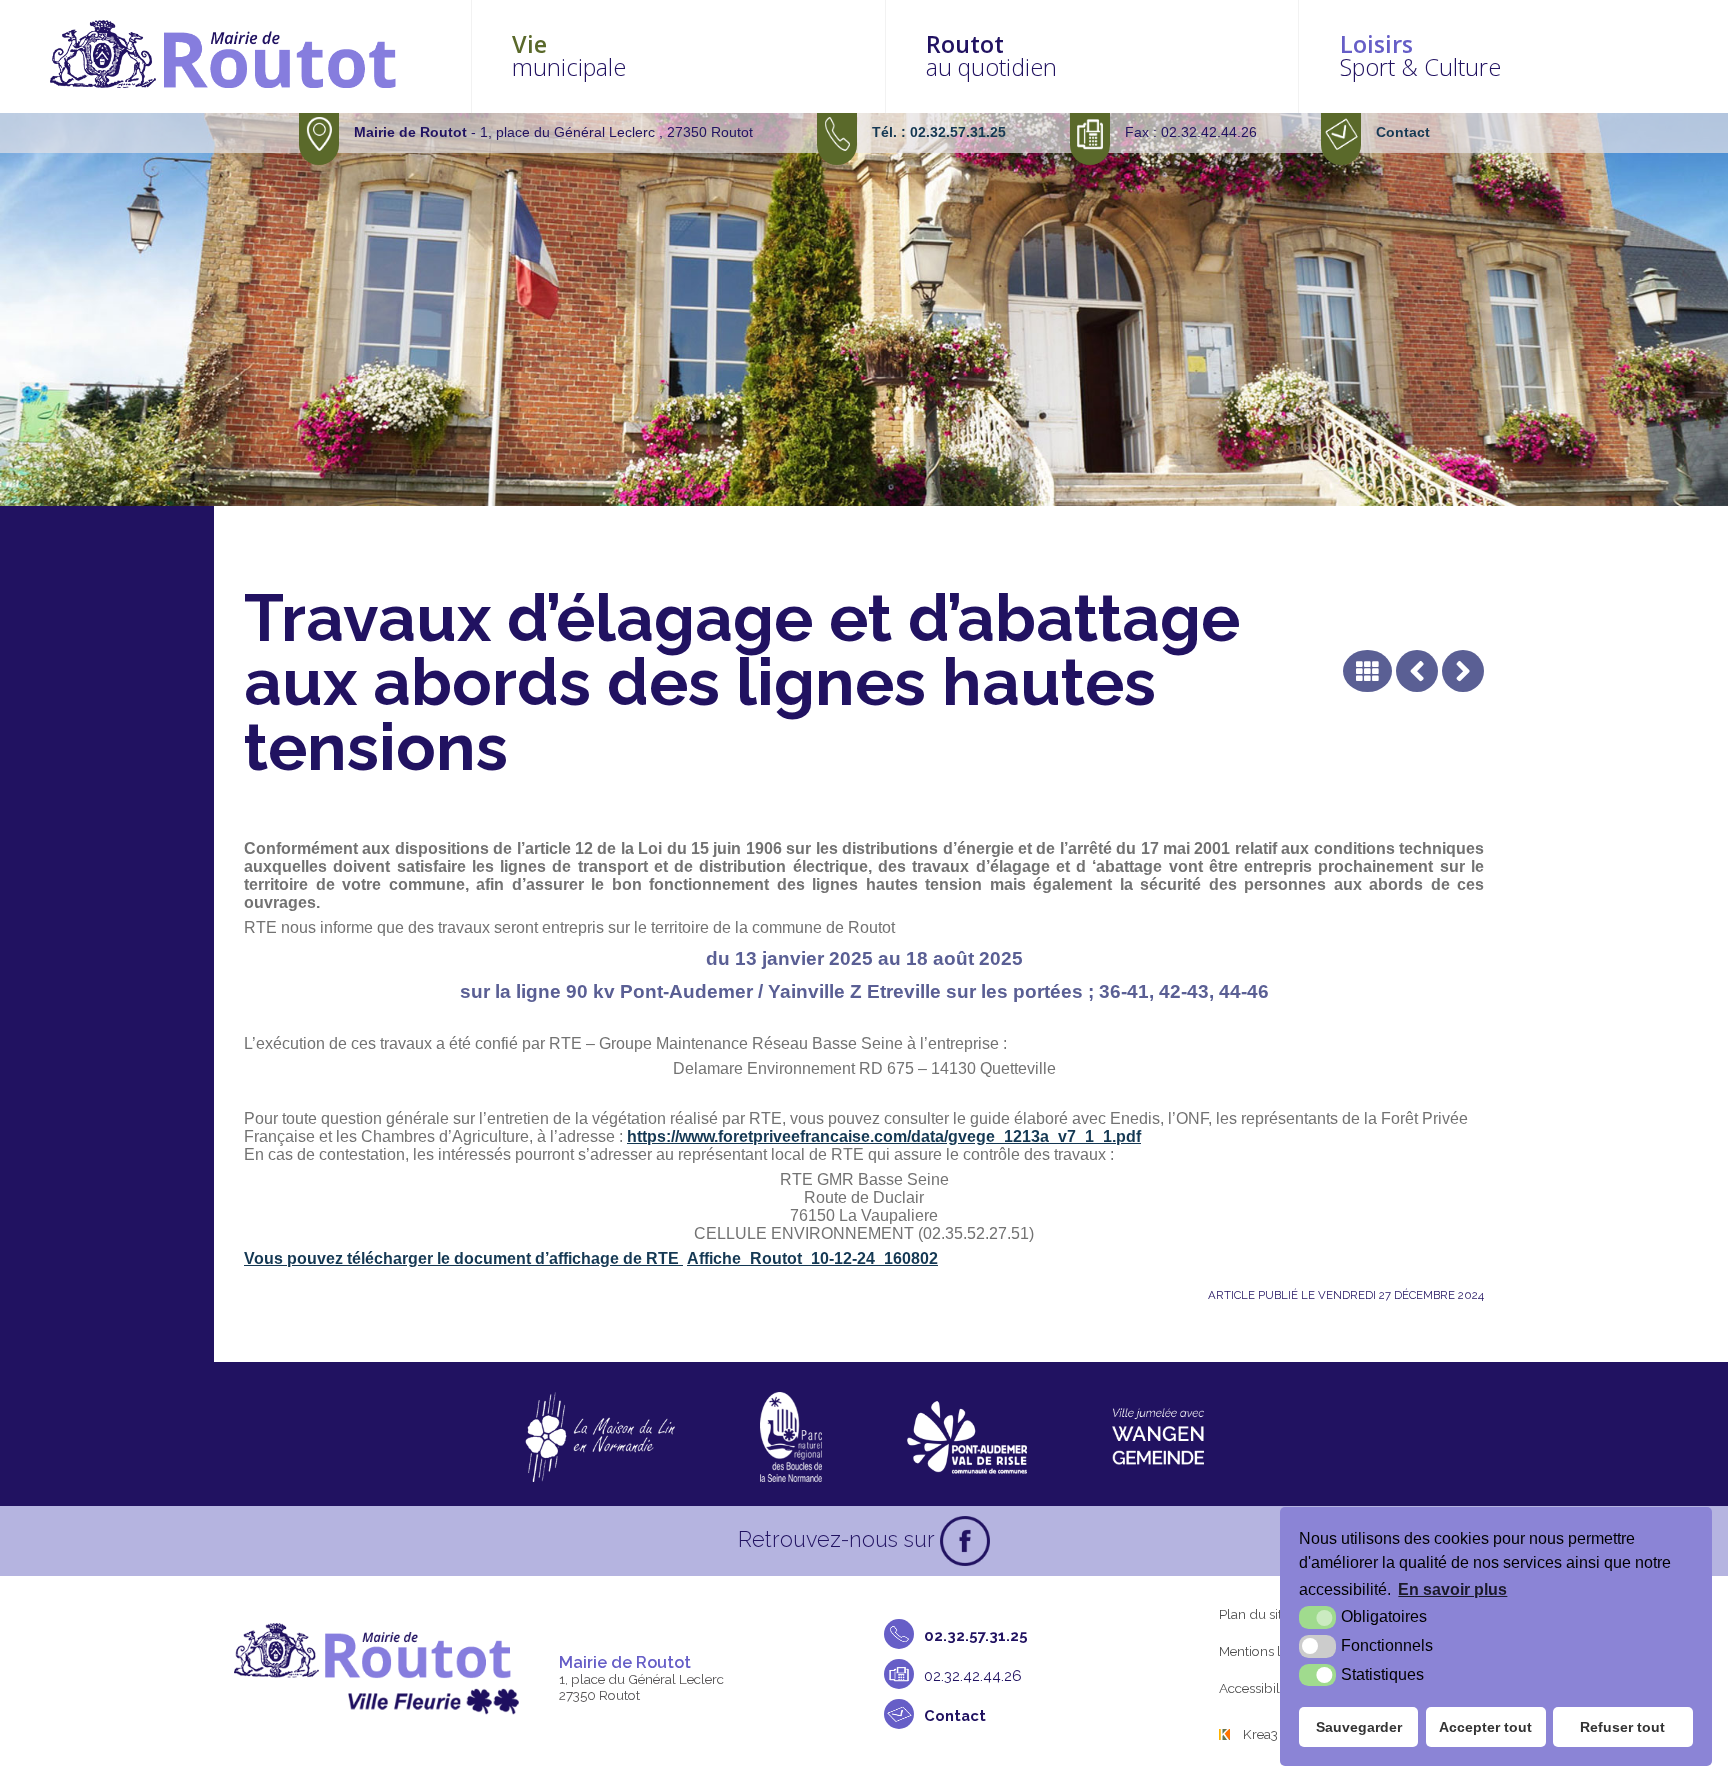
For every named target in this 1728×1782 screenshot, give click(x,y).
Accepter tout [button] (1485, 1727)
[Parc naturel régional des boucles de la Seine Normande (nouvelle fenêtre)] (791, 1437)
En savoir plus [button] (1452, 1589)
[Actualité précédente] (1417, 671)
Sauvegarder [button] (1359, 1727)
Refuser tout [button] (1622, 1727)
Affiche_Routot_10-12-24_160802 (812, 1258)
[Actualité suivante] (1463, 671)
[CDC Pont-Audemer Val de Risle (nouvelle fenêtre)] (967, 1437)
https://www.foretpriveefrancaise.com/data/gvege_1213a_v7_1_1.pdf (884, 1136)
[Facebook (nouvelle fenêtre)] (965, 1541)
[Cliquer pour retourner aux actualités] (1367, 671)
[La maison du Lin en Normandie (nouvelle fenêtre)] (599, 1437)
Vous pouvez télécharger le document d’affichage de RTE (463, 1258)
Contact (1403, 132)
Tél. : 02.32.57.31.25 (939, 132)
